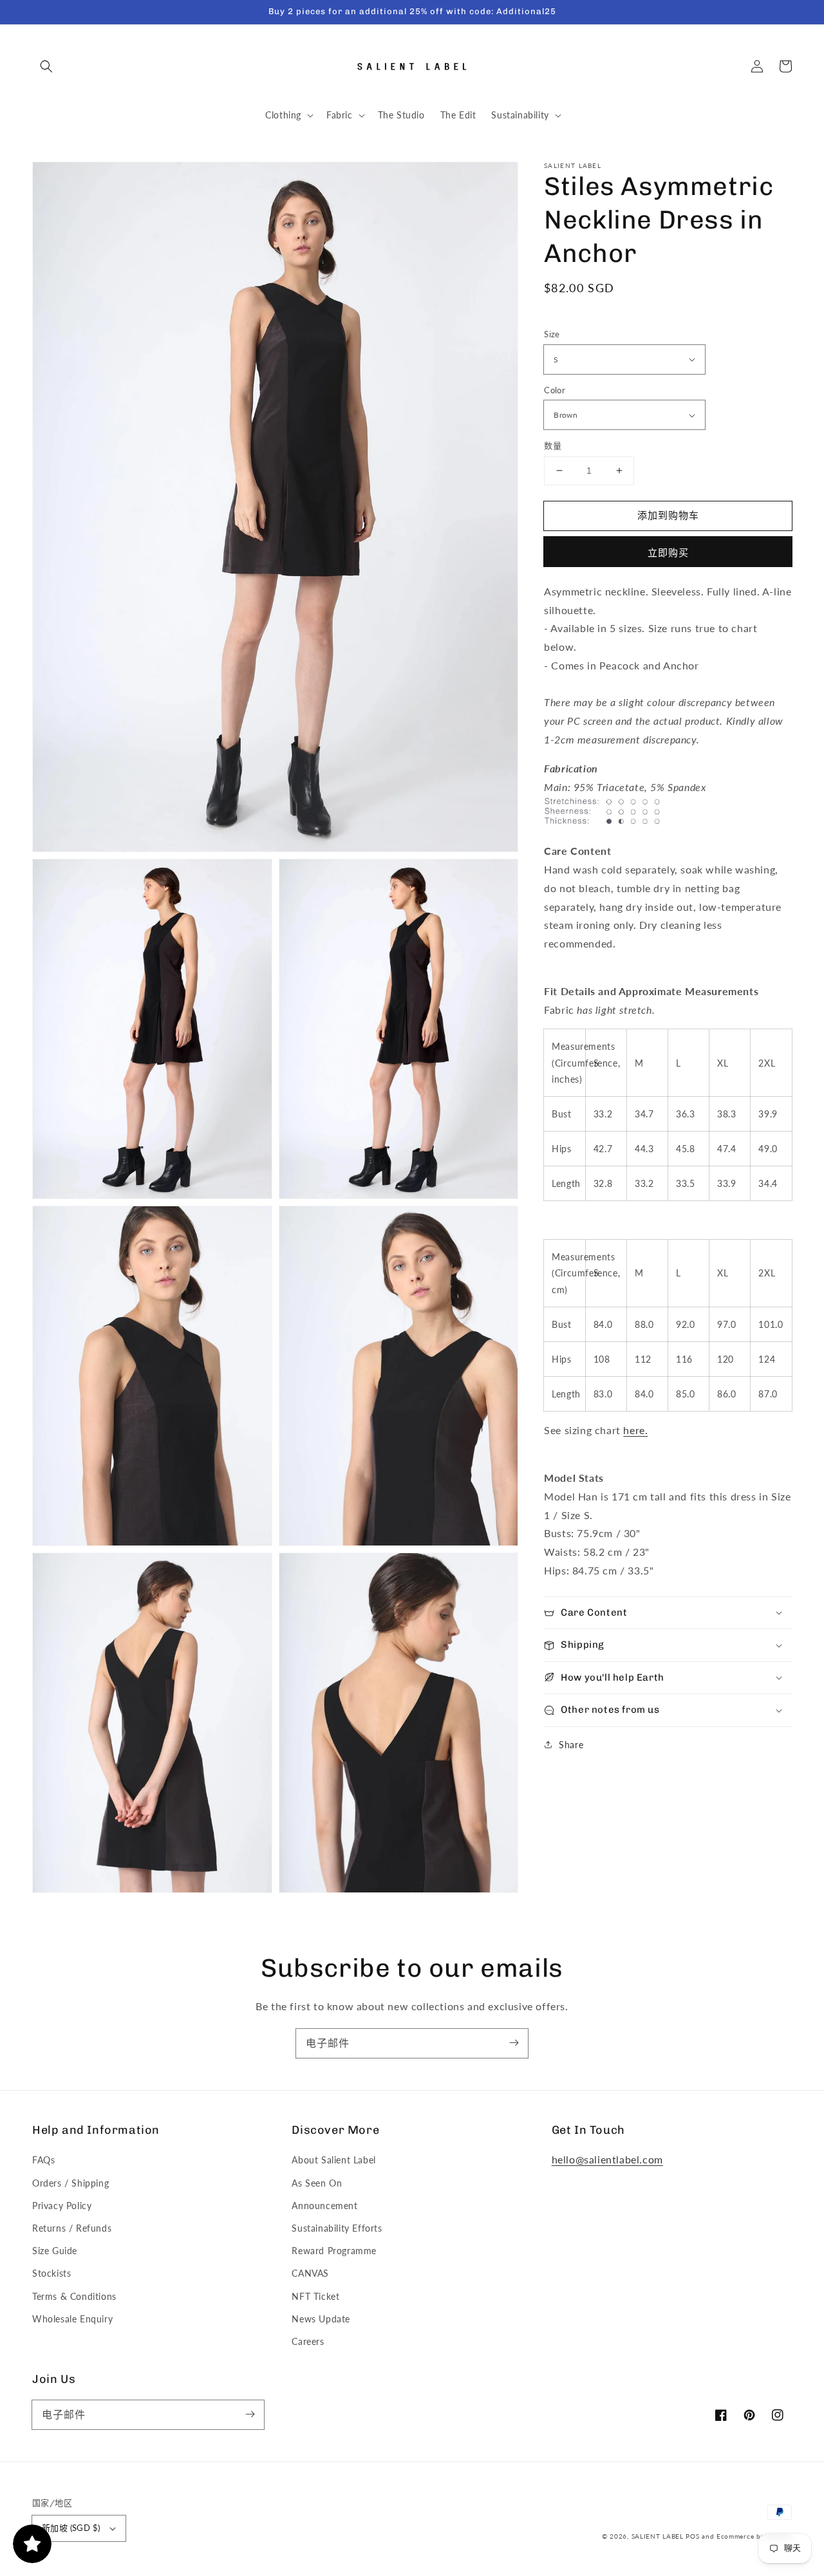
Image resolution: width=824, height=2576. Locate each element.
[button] (46, 66)
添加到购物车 (668, 515)
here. (635, 1430)
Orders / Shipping (70, 2183)
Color (555, 390)
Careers (308, 2341)
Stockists (51, 2273)
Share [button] (571, 1745)
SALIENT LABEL (658, 2536)
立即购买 (668, 552)
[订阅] (514, 2043)
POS (692, 2536)
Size (552, 334)
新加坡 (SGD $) (71, 2528)
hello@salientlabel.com (607, 2159)
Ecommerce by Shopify (754, 2536)
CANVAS (310, 2273)
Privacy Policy (62, 2206)
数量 (553, 445)
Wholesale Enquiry (72, 2319)
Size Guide (55, 2251)
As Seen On (317, 2183)
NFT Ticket (315, 2296)
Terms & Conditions (74, 2296)
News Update (321, 2319)
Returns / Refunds (72, 2228)
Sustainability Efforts (337, 2228)
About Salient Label (333, 2160)
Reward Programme (334, 2251)
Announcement (324, 2206)
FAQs (43, 2160)
